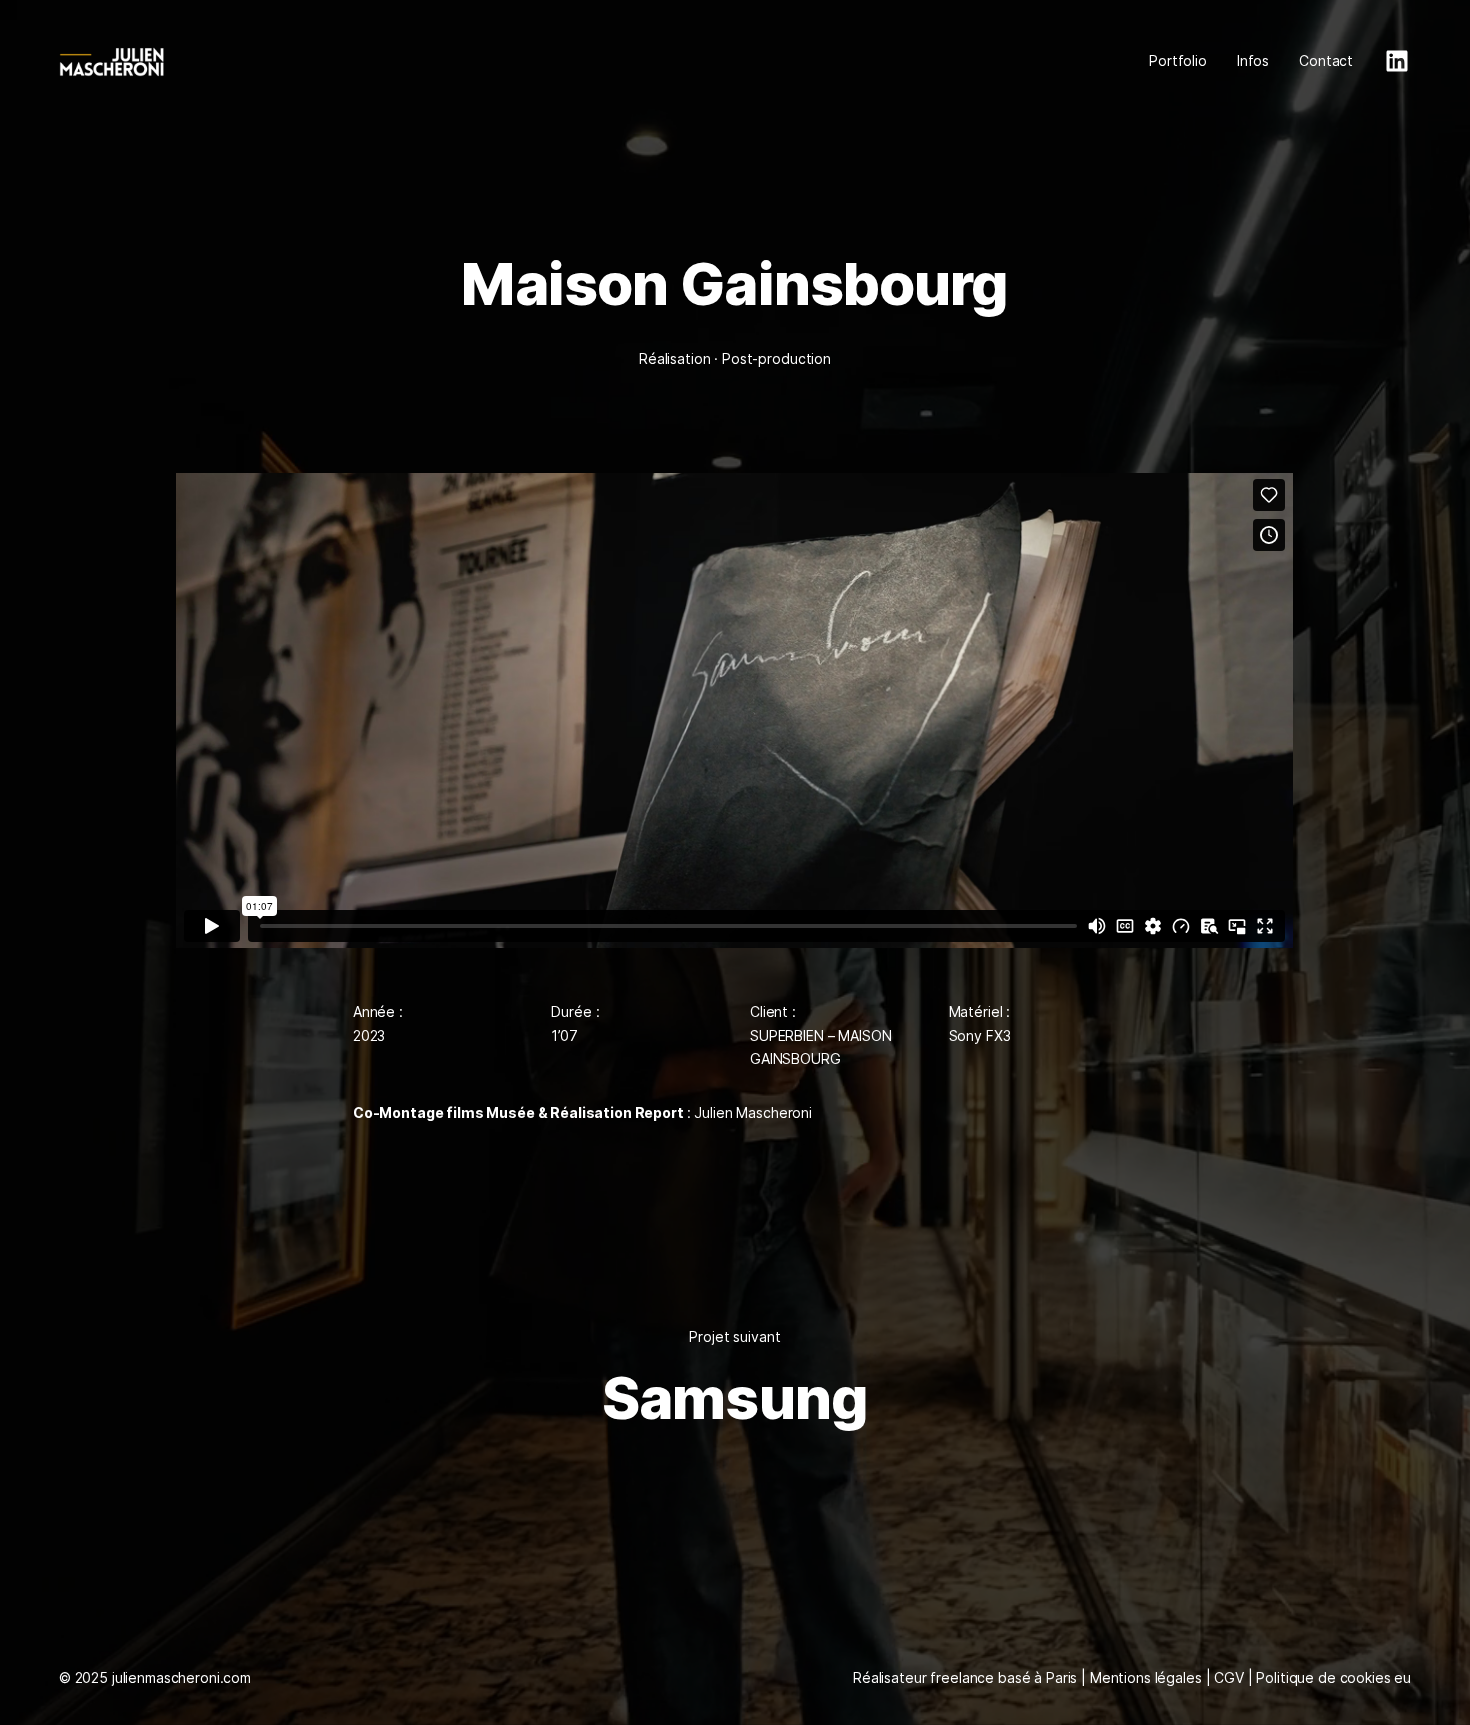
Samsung (735, 1397)
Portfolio (1178, 60)
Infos (1253, 60)
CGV (1229, 1677)
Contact (1326, 60)
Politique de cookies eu (1333, 1677)
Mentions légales (1146, 1677)
